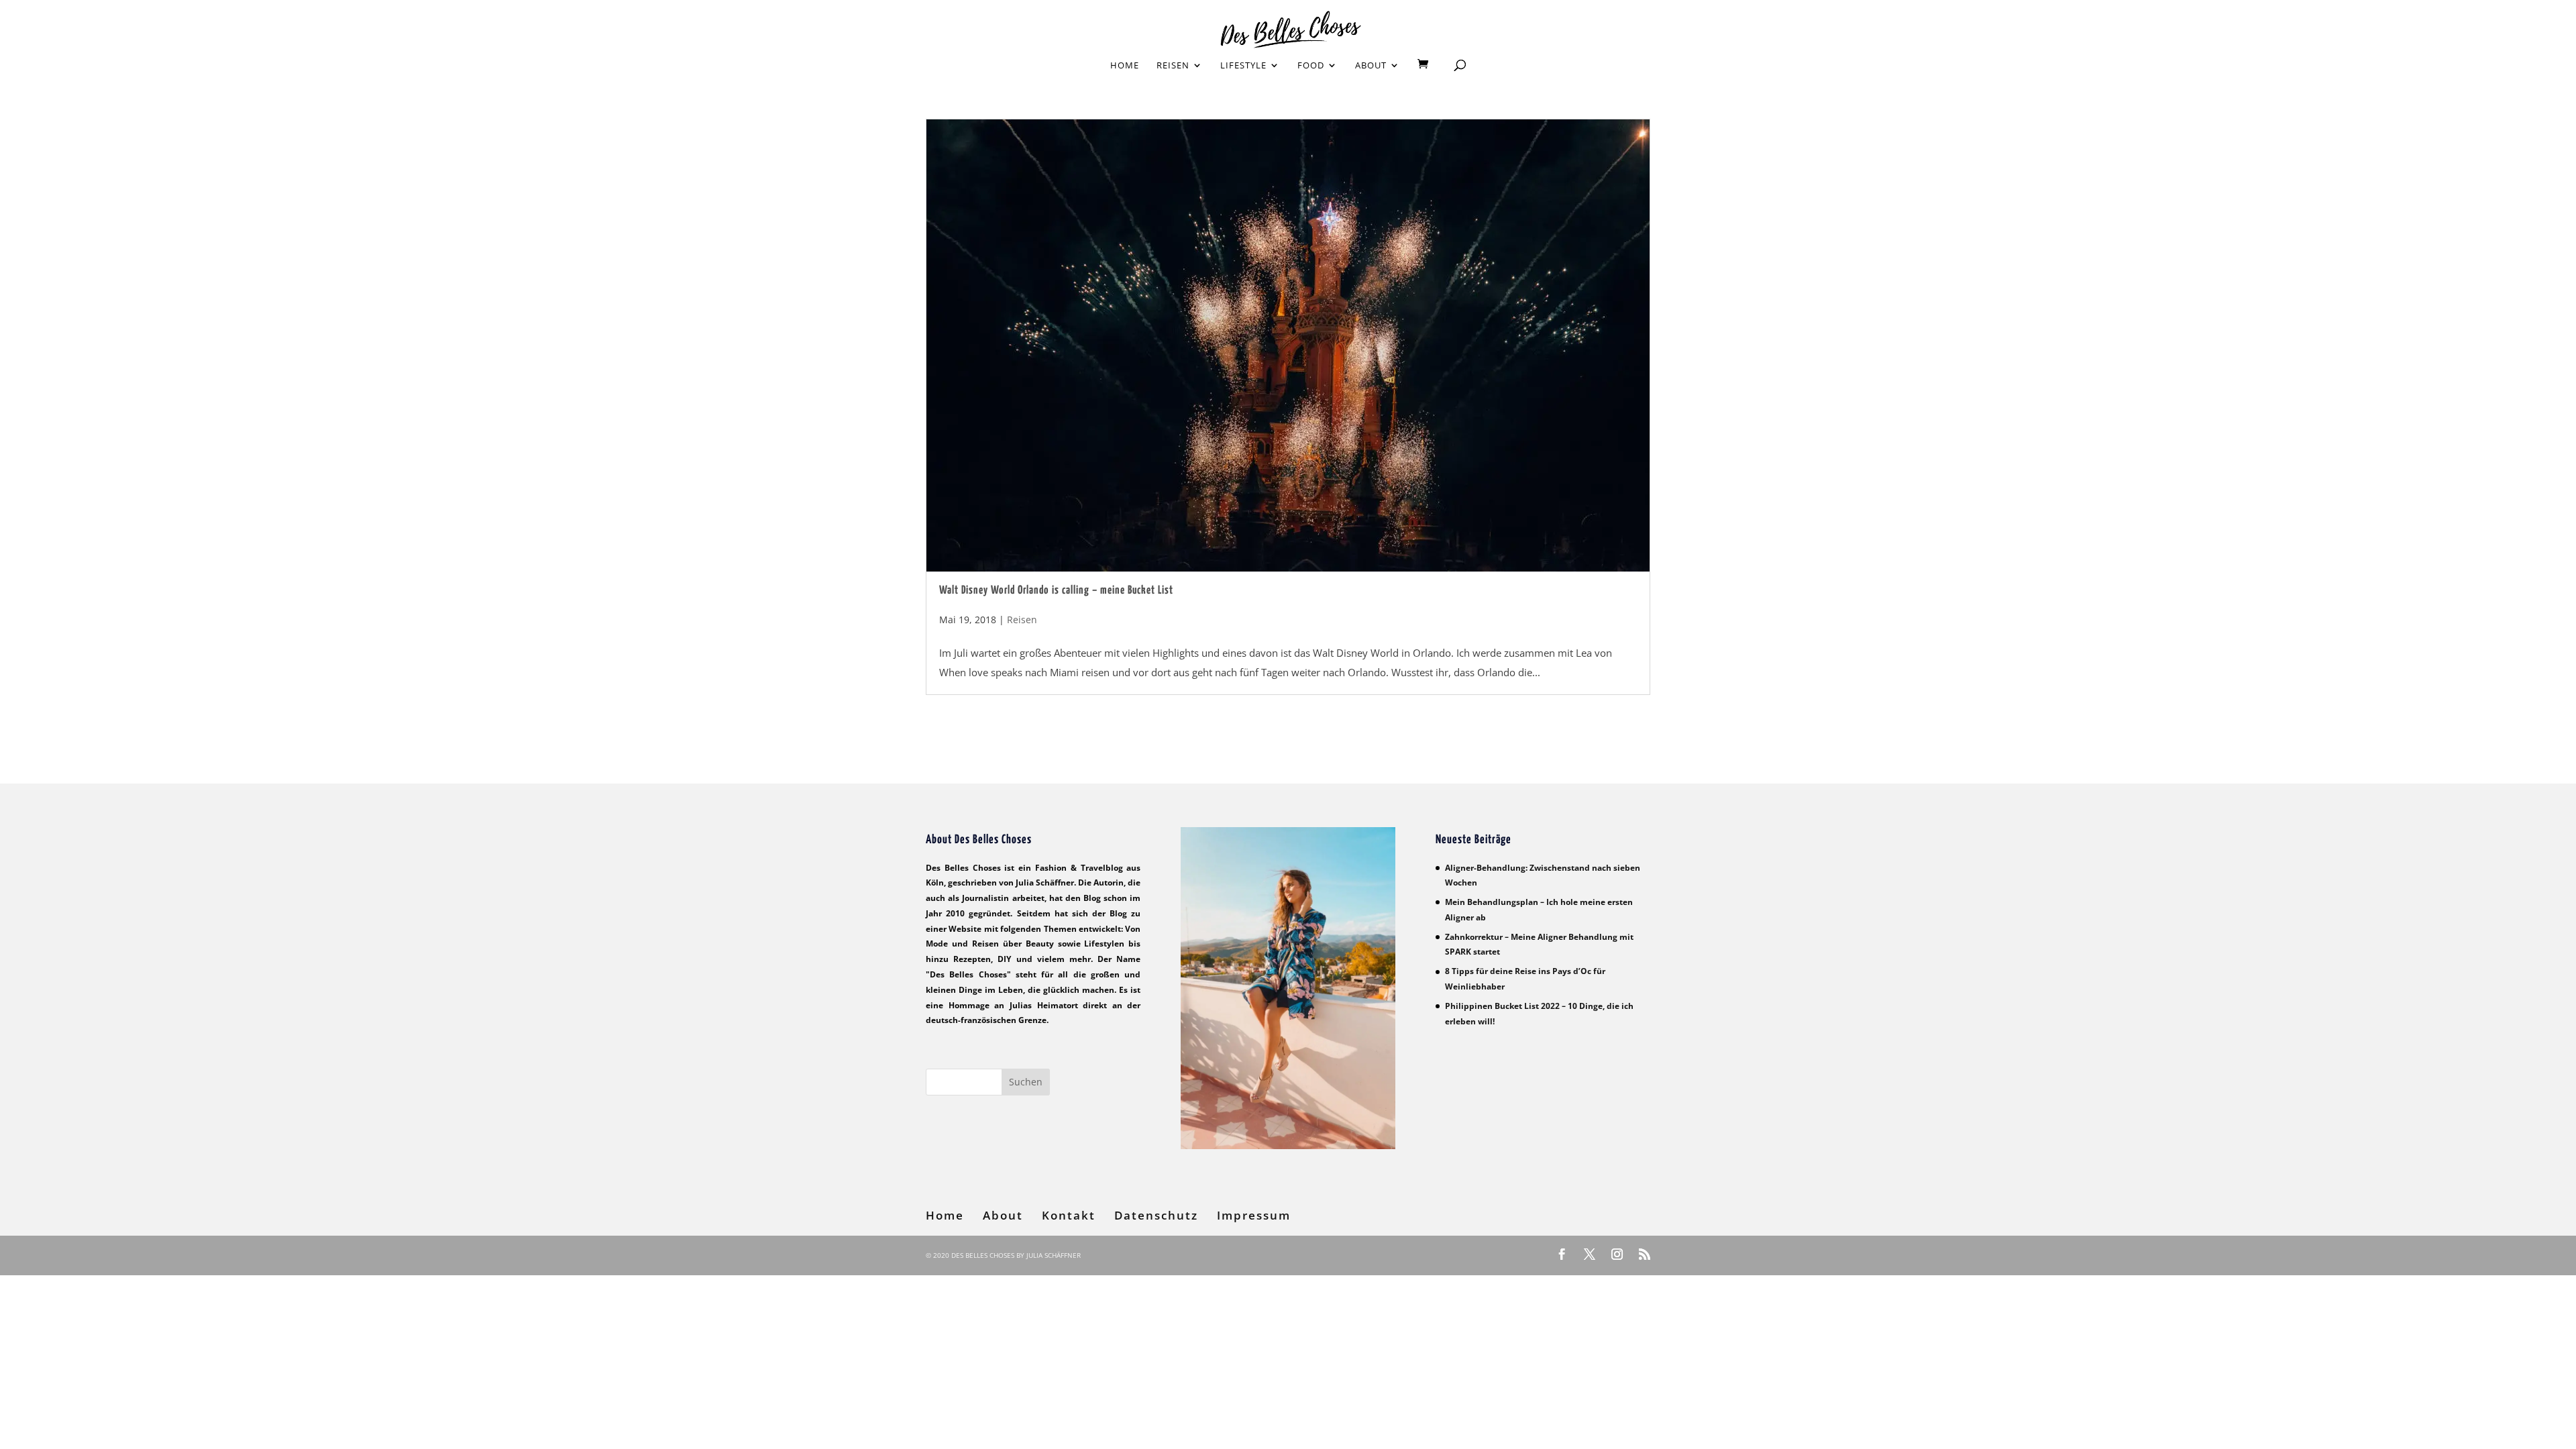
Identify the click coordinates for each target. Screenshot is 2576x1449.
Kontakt (1069, 1215)
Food (1311, 66)
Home (1125, 66)
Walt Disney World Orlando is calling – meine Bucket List (1056, 591)
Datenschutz (1156, 1215)
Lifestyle (1243, 66)
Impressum (1254, 1215)
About (1371, 66)
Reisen (1173, 66)
